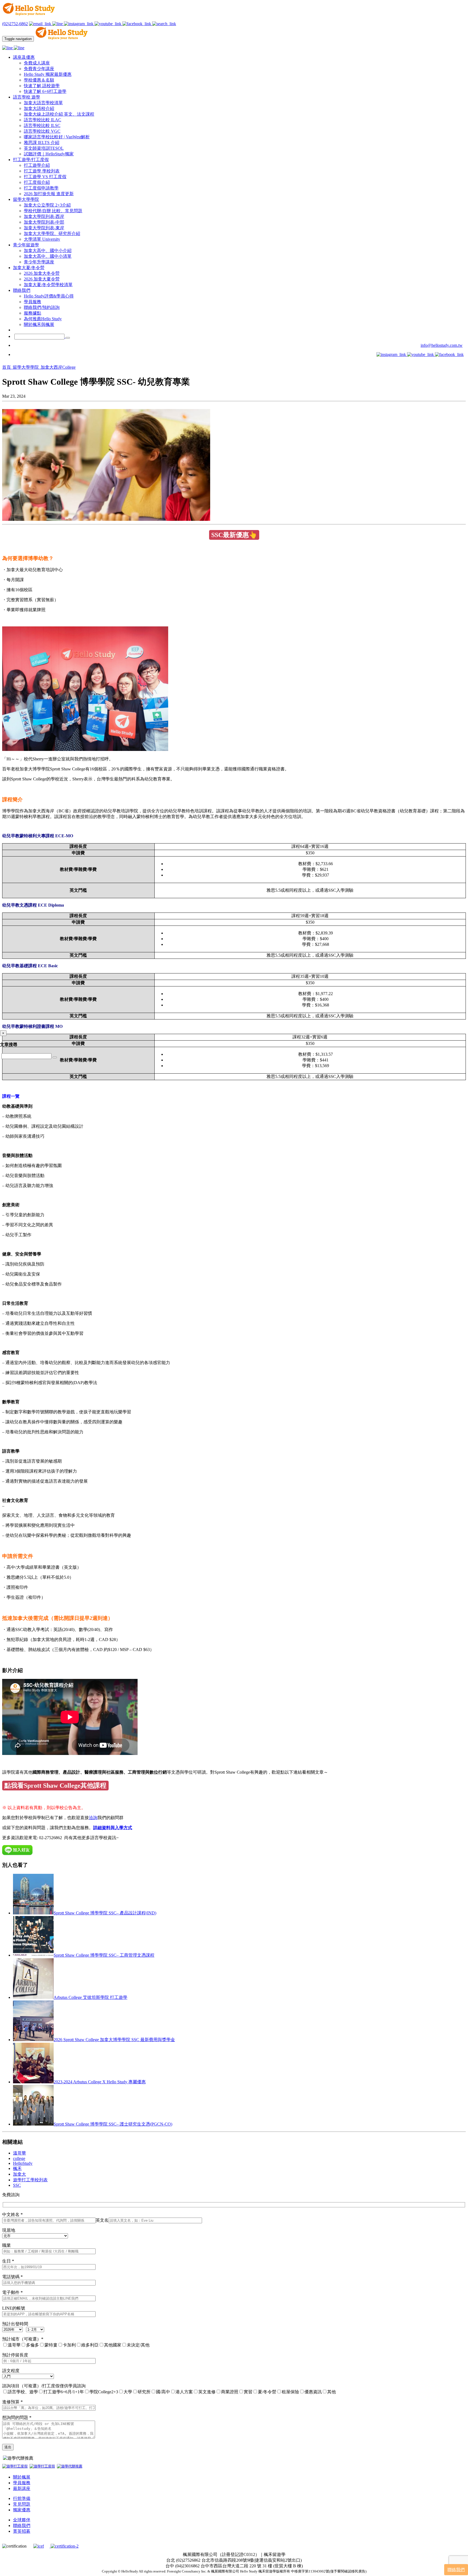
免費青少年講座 (39, 69)
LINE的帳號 (14, 2308)
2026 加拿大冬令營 (42, 273)
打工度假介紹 (37, 182)
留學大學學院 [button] (26, 199)
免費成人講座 (37, 63)
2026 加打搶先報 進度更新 (49, 194)
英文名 (102, 2220)
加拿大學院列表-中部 (44, 222)
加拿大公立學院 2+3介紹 (47, 205)
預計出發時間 (15, 2324)
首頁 (7, 367)
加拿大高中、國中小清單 (48, 256)
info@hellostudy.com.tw (442, 345)
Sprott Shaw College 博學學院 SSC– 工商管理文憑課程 (104, 1955)
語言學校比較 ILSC (42, 125)
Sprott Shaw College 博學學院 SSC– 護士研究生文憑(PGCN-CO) (113, 2124)
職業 (6, 2245)
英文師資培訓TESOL (44, 148)
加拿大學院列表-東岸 (44, 228)
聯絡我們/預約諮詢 (42, 307)
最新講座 (22, 2488)
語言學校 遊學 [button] (27, 97)
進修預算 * (12, 2402)
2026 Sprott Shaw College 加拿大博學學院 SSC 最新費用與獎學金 (114, 2040)
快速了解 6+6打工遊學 (45, 91)
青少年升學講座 (39, 262)
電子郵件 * (12, 2292)
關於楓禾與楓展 (39, 324)
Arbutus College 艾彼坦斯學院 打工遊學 (90, 1997)
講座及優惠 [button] (24, 57)
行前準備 (22, 2498)
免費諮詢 (11, 2195)
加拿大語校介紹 (39, 108)
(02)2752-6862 (15, 24)
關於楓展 (22, 2477)
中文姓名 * (12, 2214)
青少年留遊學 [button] (26, 245)
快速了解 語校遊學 (42, 86)
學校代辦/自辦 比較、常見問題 (53, 211)
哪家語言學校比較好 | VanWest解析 (57, 137)
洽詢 (93, 1818)
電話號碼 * (12, 2277)
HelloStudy (23, 2163)
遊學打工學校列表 (30, 2180)
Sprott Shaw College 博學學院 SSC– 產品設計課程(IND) (105, 1913)
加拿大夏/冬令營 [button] (29, 268)
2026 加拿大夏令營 (42, 279)
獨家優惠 (22, 2510)
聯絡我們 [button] (22, 290)
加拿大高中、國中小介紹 (48, 251)
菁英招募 (22, 2531)
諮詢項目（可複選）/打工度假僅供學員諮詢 (44, 2386)
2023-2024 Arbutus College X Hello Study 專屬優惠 (100, 2082)
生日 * (8, 2261)
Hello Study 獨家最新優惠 (48, 74)
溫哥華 (19, 2153)
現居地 (9, 2230)
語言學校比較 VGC (42, 131)
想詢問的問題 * (17, 2418)
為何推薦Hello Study (43, 319)
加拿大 (19, 2174)
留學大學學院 (26, 367)
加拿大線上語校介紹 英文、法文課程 (59, 114)
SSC (17, 2185)
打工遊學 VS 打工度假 (45, 177)
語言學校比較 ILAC (43, 120)
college (19, 2158)
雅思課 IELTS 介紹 (42, 143)
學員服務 (32, 302)
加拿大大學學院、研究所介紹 (52, 233)
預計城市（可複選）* (23, 2339)
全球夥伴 (22, 2520)
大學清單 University (42, 239)
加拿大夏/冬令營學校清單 (48, 285)
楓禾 (17, 2168)
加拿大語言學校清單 (43, 103)
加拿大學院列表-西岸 (44, 216)
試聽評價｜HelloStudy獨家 (49, 154)
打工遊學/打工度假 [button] (31, 160)
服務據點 (32, 313)
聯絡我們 (22, 2526)
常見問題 (22, 2504)
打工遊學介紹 (37, 165)
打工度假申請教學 (41, 188)
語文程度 (11, 2371)
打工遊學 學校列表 (42, 171)
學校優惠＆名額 (39, 80)
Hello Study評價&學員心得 (49, 296)
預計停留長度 (15, 2355)
